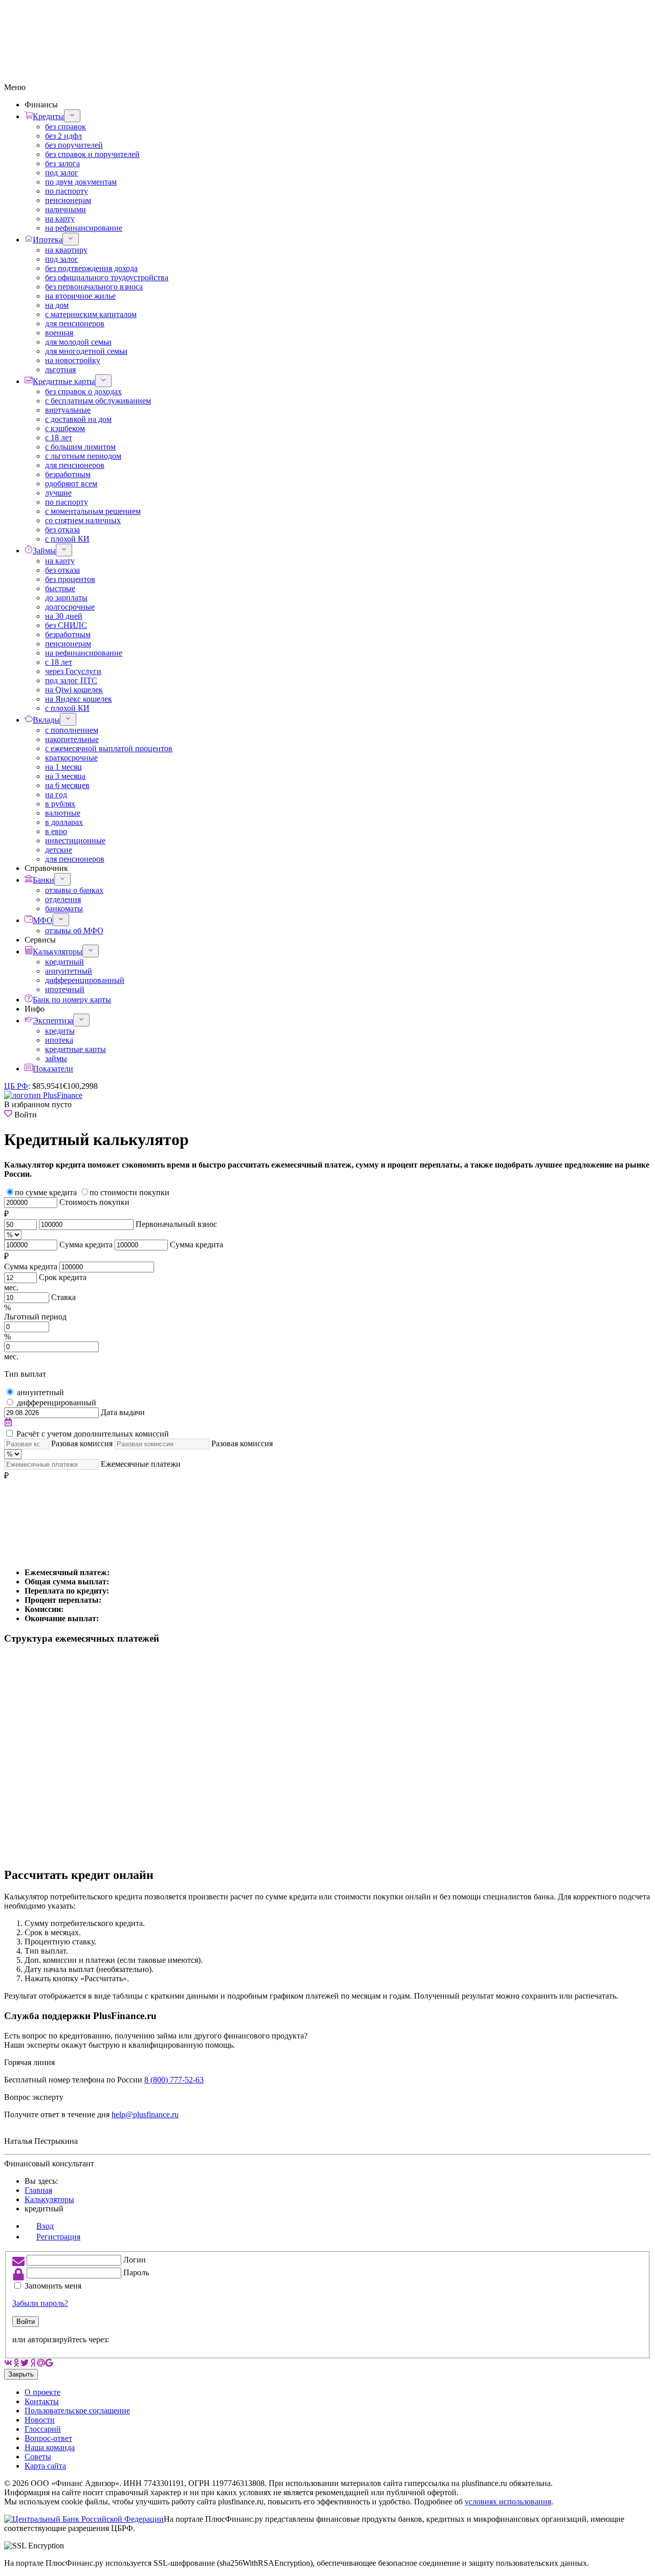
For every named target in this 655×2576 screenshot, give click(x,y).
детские (59, 850)
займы (56, 1058)
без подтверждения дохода (91, 268)
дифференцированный (85, 980)
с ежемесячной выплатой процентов (109, 748)
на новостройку (73, 360)
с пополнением (72, 730)
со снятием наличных (83, 520)
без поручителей (74, 145)
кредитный (64, 962)
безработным (68, 474)
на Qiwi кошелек (74, 690)
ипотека (59, 1040)
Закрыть (21, 2374)
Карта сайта (45, 2466)
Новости (40, 2420)
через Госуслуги (73, 671)
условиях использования (508, 2502)
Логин (135, 2260)
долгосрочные (70, 607)
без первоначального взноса (94, 287)
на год (56, 794)
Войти (26, 2322)
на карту (60, 219)
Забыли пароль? (40, 2303)
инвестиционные (75, 841)
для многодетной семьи (86, 351)
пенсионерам (68, 200)
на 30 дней (64, 616)
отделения (63, 899)
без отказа (62, 530)
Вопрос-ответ (48, 2438)
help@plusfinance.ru (145, 2114)
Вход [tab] (45, 2226)
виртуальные (68, 410)
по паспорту (67, 191)
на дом (57, 305)
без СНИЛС (66, 625)
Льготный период (35, 1317)
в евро (56, 831)
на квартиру (66, 250)
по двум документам (81, 182)
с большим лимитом (80, 447)
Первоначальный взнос (176, 1224)
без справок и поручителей (92, 154)
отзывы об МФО (74, 931)
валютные (63, 813)
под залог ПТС (71, 680)
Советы (38, 2457)
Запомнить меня (53, 2286)
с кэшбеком (65, 428)
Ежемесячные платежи (141, 1464)
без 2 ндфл (63, 136)
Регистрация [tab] (58, 2237)
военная (59, 333)
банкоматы (64, 909)
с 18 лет (59, 438)
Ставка (63, 1297)
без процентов (70, 579)
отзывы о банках (74, 890)
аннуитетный (69, 971)
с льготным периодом (83, 456)
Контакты (42, 2401)
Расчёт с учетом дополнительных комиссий (93, 1434)
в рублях (60, 804)
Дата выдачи (123, 1412)
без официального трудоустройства (107, 277)
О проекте (42, 2392)
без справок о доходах (83, 391)
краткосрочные (71, 758)
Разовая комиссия (82, 1443)
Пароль (136, 2272)
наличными (65, 209)
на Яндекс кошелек (79, 699)
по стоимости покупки (129, 1192)
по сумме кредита (46, 1192)
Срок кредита (63, 1277)
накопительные (72, 739)
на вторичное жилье (80, 296)
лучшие (58, 493)
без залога (62, 163)
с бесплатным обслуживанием (98, 401)
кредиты (60, 1031)
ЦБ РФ (16, 1086)
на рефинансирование (84, 228)
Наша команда (50, 2447)
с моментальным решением (93, 511)
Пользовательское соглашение (77, 2411)
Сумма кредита (86, 1245)
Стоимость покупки (94, 1202)
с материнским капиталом (91, 314)
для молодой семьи (78, 342)
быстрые (60, 588)
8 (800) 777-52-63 (174, 2080)
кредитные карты (75, 1049)
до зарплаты (66, 598)
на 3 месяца (65, 776)
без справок (65, 127)
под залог (62, 173)
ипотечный (65, 989)
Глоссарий (43, 2429)
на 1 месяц (63, 767)
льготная (60, 369)
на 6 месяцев (67, 785)
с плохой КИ (67, 539)
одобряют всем (71, 484)
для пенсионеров (75, 323)
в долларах (64, 822)
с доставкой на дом (78, 419)
